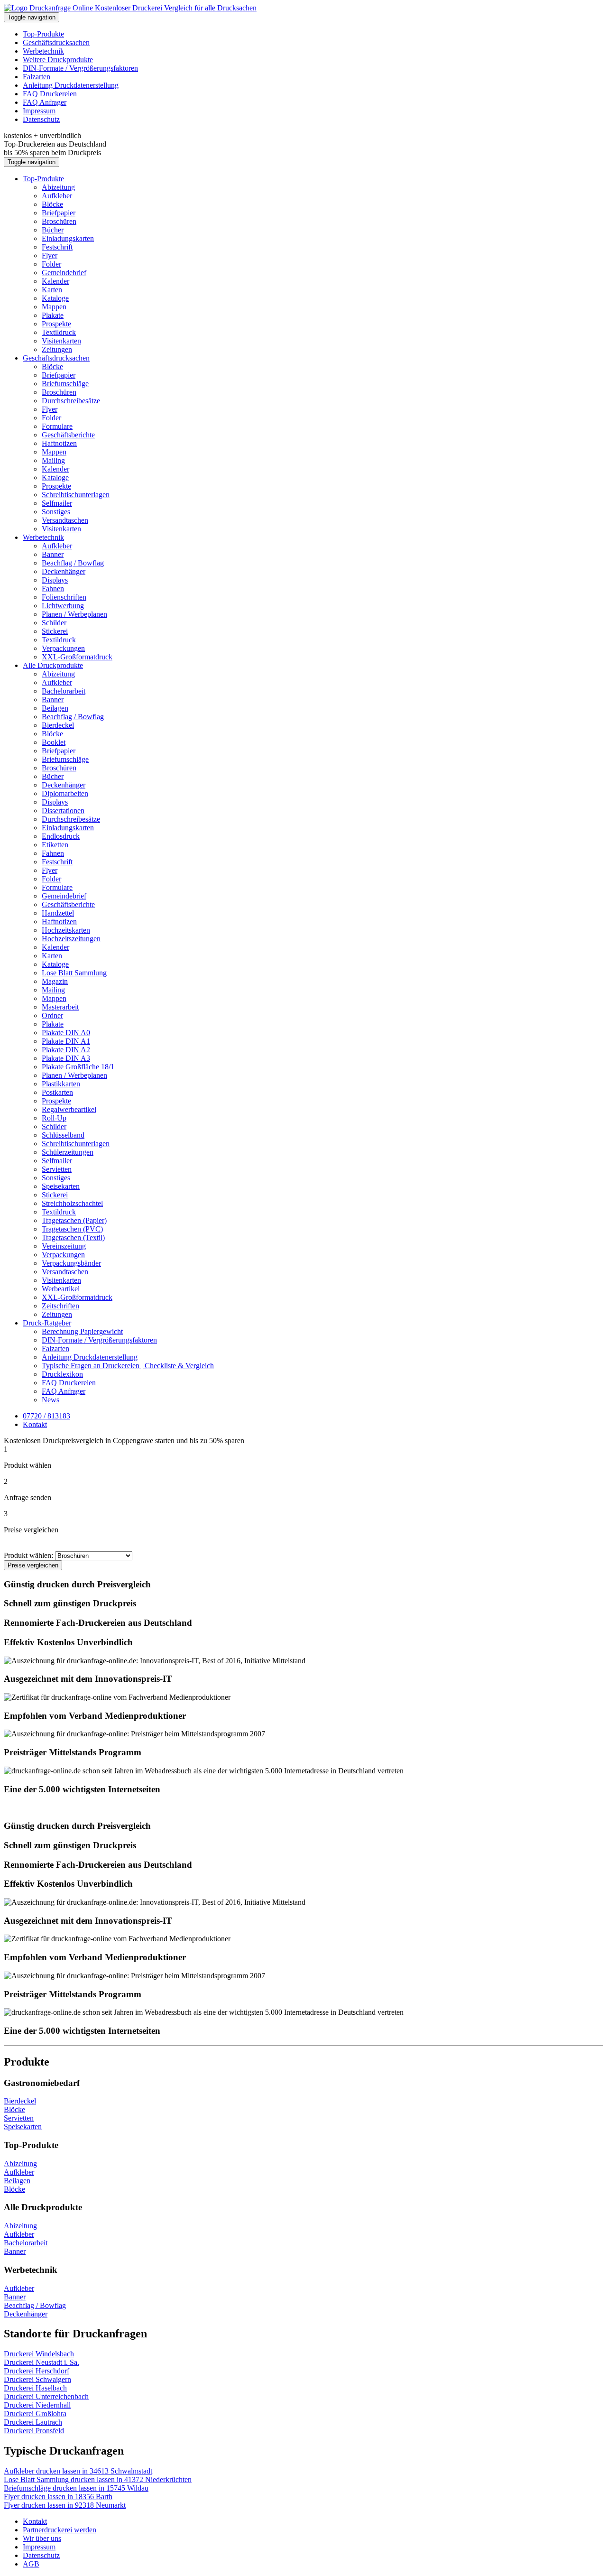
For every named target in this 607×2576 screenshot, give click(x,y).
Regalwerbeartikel (69, 1109)
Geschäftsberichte (68, 435)
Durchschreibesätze (71, 401)
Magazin (55, 981)
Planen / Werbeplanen (74, 614)
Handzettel (58, 913)
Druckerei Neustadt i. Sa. (41, 2362)
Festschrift (57, 247)
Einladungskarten (68, 238)
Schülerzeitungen (68, 1152)
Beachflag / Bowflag (73, 563)
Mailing (53, 460)
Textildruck (59, 332)
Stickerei (55, 631)
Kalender (55, 281)
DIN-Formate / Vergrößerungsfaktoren (80, 68)
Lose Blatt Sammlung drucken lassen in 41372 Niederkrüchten (98, 2479)
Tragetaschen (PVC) (72, 1229)
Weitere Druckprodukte (58, 60)
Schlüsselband (63, 1135)
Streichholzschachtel (72, 1203)
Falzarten (37, 77)
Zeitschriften (60, 1306)
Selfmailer (57, 503)
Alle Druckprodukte (53, 665)
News (51, 1400)
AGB (31, 2564)
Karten (52, 290)
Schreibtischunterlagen (76, 495)
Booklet (54, 742)
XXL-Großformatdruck (77, 657)
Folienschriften (64, 597)
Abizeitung (58, 187)
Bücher (53, 230)
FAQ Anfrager (45, 102)
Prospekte (56, 324)
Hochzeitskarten (66, 930)
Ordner (52, 1015)
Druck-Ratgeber (47, 1323)
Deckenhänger (64, 571)
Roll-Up (54, 1118)
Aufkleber (57, 196)
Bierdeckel (58, 725)
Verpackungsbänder (71, 1263)
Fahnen (53, 588)
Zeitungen (57, 349)
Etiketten (55, 845)
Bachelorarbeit (64, 691)
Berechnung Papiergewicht (82, 1331)
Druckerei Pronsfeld (34, 2431)
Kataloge (55, 298)
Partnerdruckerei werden (60, 2530)
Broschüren (59, 221)
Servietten (57, 1169)
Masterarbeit (60, 1007)
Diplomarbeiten (65, 793)
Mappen (54, 307)
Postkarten (57, 1092)
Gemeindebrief (64, 273)
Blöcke (52, 204)
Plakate (53, 315)
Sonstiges (56, 512)
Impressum (39, 111)
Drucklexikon (62, 1374)
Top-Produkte (43, 34)
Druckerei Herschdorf (37, 2371)
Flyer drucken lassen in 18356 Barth (58, 2497)
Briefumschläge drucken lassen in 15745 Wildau (76, 2488)
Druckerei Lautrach (33, 2422)
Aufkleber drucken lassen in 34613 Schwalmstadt (78, 2471)
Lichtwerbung (63, 606)
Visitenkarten (61, 341)
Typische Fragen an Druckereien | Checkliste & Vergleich (128, 1366)
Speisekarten (61, 1186)
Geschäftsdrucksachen (56, 42)
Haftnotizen (59, 443)
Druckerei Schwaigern (37, 2379)
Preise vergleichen (33, 1565)
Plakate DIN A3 (66, 1058)
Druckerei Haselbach (35, 2388)
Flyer (50, 255)
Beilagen (55, 708)
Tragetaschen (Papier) (74, 1220)
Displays (55, 580)
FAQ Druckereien (50, 94)
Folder (51, 264)
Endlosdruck (61, 836)
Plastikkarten (61, 1084)
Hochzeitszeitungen (71, 939)
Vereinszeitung (64, 1246)
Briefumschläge (65, 384)
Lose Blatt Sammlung (74, 973)
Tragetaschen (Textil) (73, 1237)
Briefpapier (59, 213)
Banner (53, 554)
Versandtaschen (65, 520)
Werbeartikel (61, 1289)
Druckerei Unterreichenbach (46, 2396)
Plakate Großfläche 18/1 (78, 1067)
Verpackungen (63, 648)
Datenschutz (41, 119)
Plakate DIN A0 (66, 1033)
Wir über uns (42, 2538)
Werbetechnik (43, 51)
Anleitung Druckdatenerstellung (71, 85)
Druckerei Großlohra (35, 2414)
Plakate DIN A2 (66, 1050)
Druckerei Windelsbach (39, 2354)
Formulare (57, 426)
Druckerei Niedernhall (37, 2405)
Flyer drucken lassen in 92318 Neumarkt (65, 2505)
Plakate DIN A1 (66, 1041)
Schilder (54, 623)
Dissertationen (63, 811)
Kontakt (35, 2521)
